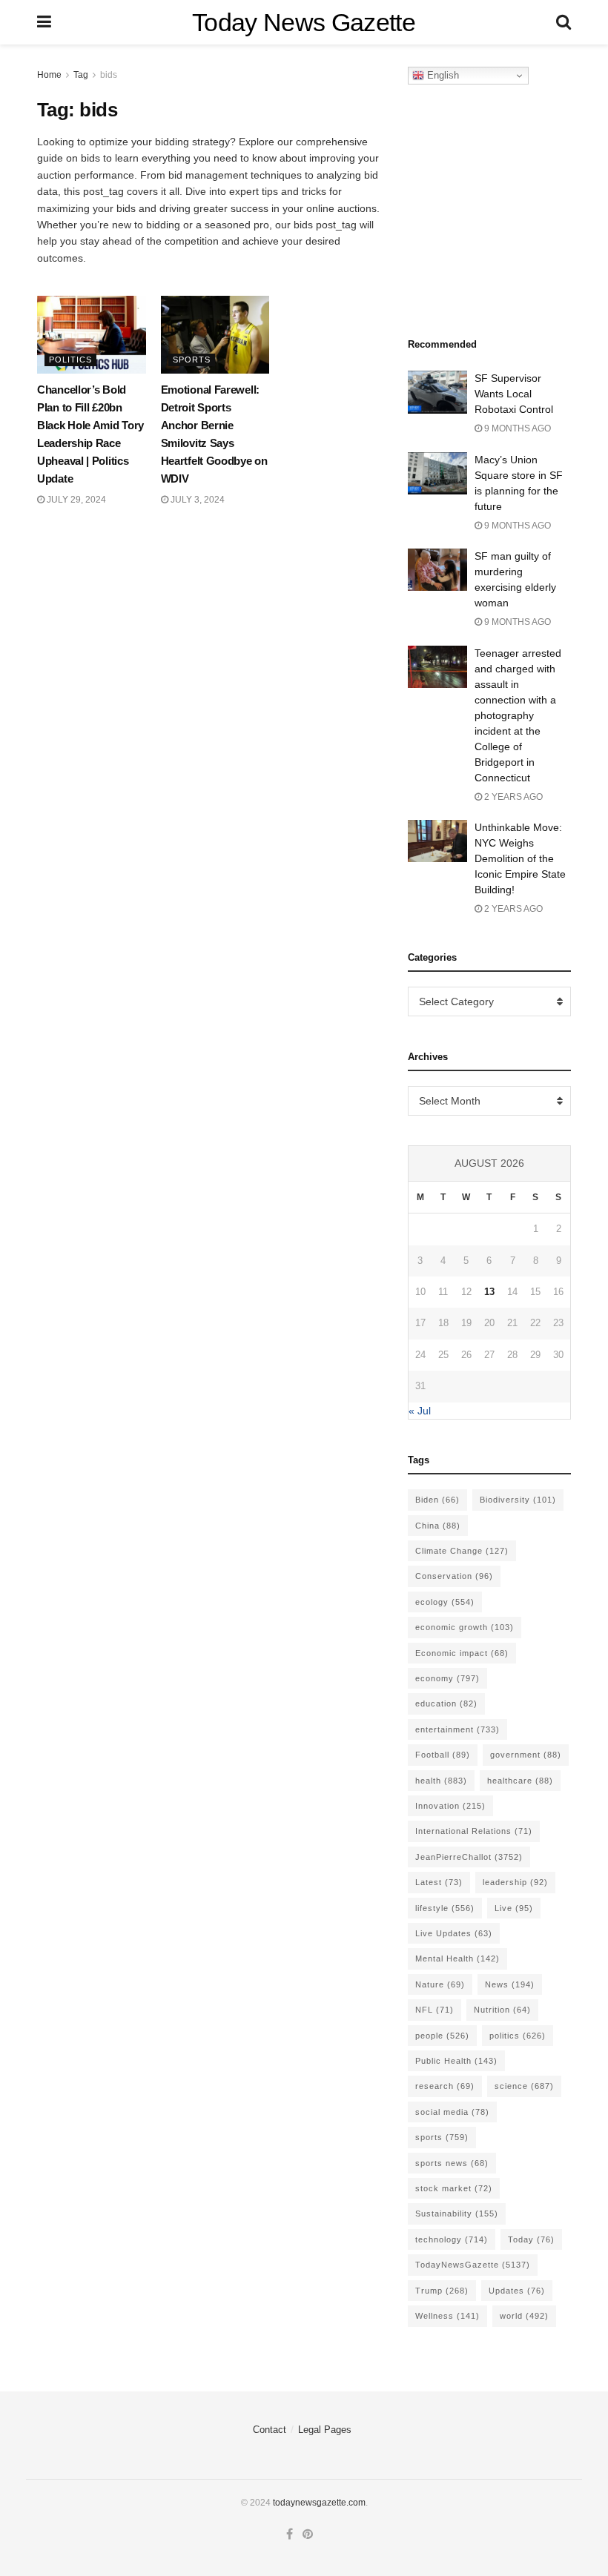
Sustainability (457, 2214)
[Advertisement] (508, 207)
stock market (454, 2188)
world (524, 2316)
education (446, 1703)
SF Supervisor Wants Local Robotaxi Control (514, 394)
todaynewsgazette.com (319, 2503)
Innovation (450, 1806)
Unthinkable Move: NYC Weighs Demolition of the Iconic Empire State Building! (520, 858)
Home (49, 75)
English (442, 75)
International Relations (474, 1831)
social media (452, 2112)
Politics (70, 360)
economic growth (465, 1627)
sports (442, 2137)
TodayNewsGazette (473, 2265)
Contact (270, 2430)
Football (443, 1755)
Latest (439, 1882)
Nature (440, 1984)
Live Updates (454, 1933)
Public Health (456, 2061)
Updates (517, 2291)
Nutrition (502, 2010)
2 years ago (512, 797)
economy (447, 1678)
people (442, 2036)
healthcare (520, 1781)
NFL (434, 2010)
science (524, 2086)
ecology (445, 1602)
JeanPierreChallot (469, 1857)
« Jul (420, 1411)
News (510, 1984)
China (438, 1526)
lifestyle (445, 1908)
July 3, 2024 (196, 500)
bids (109, 75)
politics (518, 2036)
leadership (515, 1882)
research (445, 2086)
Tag (81, 75)
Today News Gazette (304, 22)
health (441, 1781)
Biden (437, 1500)
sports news (452, 2163)
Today (531, 2239)
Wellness (447, 2316)
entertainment (457, 1729)
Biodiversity (518, 1500)
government (526, 1755)
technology (452, 2239)
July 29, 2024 (75, 500)
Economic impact (462, 1653)
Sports (192, 360)
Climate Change (462, 1551)
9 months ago (516, 428)
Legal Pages (325, 2430)
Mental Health (457, 1959)
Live (514, 1908)
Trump (442, 2291)
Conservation (454, 1576)
